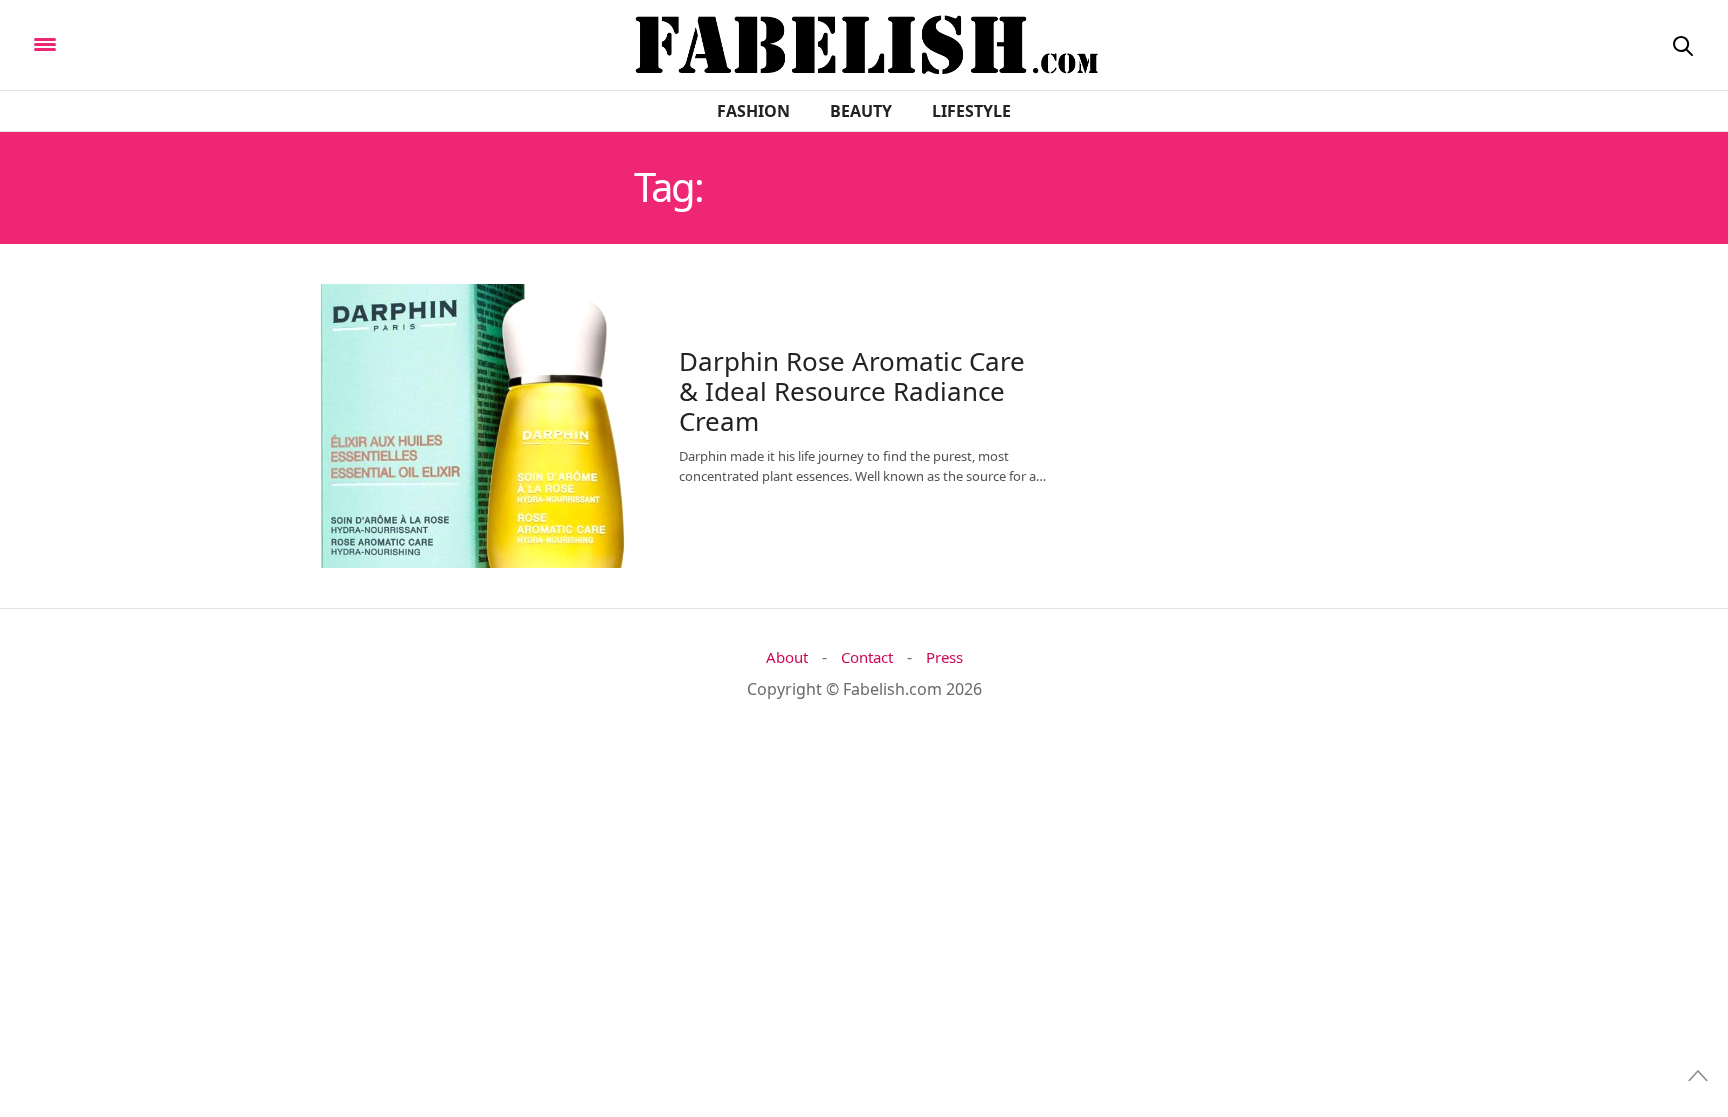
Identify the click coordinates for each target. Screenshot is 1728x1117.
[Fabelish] (211, 43)
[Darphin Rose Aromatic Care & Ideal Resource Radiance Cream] (464, 426)
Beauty (861, 111)
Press (944, 657)
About (787, 657)
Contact (867, 657)
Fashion (753, 111)
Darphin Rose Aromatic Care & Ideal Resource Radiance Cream (852, 391)
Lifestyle (971, 111)
